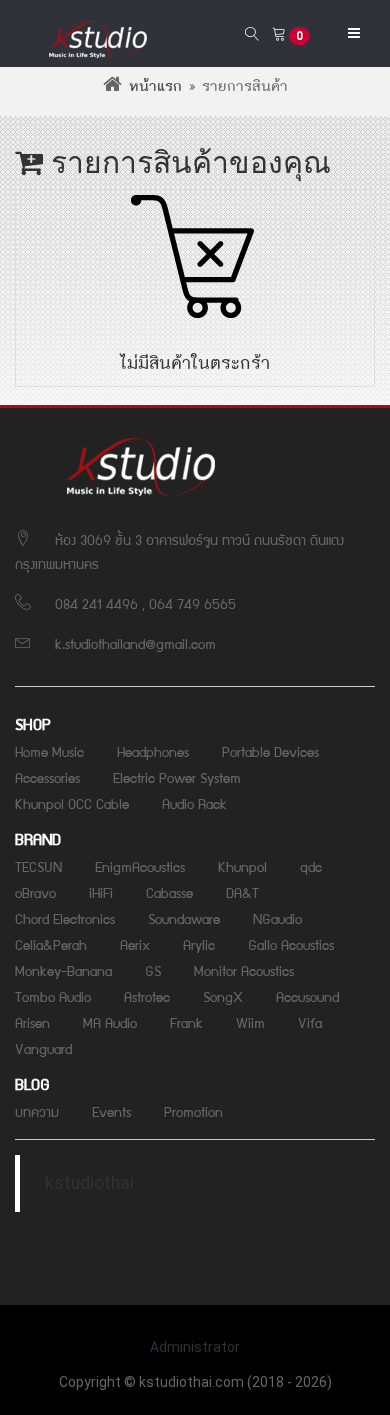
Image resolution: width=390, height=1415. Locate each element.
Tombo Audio (53, 996)
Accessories (47, 777)
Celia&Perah (51, 944)
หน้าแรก (155, 87)
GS (153, 970)
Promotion (193, 1111)
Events (111, 1111)
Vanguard (43, 1048)
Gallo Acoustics (291, 944)
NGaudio (277, 918)
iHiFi (101, 892)
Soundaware (184, 918)
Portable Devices (270, 751)
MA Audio (110, 1022)
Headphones (153, 751)
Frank (186, 1022)
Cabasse (169, 892)
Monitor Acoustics (244, 970)
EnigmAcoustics (140, 866)
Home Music (49, 751)
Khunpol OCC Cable (72, 803)
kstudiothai (89, 1183)
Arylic (199, 944)
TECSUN (38, 866)
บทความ (37, 1111)
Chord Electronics (65, 918)
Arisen (32, 1022)
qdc (311, 866)
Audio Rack (194, 803)
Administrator (195, 1347)
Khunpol (242, 866)
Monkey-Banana (63, 970)
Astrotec (147, 996)
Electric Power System (177, 777)
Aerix (135, 944)
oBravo (35, 892)
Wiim (250, 1022)
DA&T (242, 892)
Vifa (310, 1022)
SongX (223, 996)
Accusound (307, 996)
